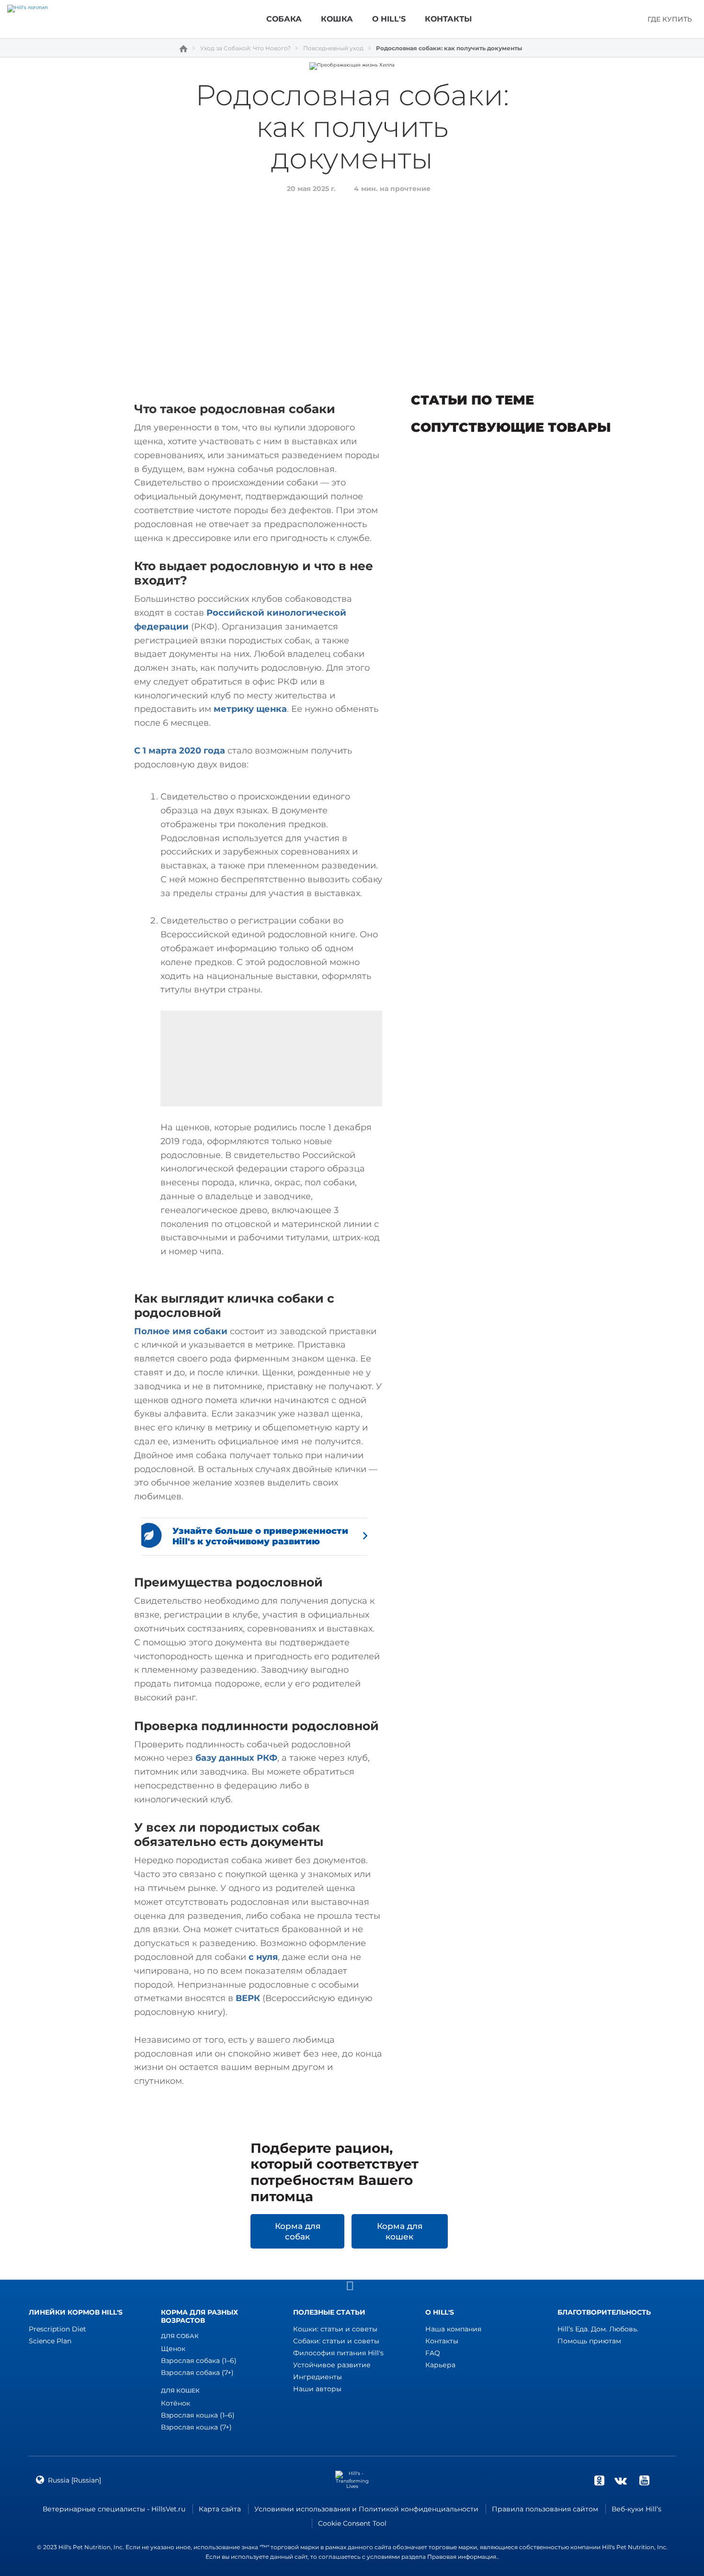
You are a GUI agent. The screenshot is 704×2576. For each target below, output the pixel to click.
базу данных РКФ (236, 1758)
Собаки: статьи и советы (336, 2341)
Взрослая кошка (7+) (196, 2427)
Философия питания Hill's (338, 2353)
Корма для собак (298, 2231)
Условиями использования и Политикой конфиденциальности (366, 2509)
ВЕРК (248, 1998)
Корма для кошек (400, 2231)
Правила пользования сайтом (545, 2509)
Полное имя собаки (181, 1331)
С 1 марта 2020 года (180, 751)
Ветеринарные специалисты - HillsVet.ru (114, 2509)
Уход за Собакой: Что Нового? (245, 48)
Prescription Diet (57, 2329)
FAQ (433, 2353)
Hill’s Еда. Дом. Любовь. (598, 2329)
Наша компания (453, 2329)
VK (621, 2480)
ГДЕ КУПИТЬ (670, 19)
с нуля (263, 1957)
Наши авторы (317, 2389)
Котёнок (176, 2403)
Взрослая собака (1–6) (199, 2361)
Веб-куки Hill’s (636, 2509)
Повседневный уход (333, 48)
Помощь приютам (589, 2341)
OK (599, 2480)
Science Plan (50, 2341)
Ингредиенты (318, 2377)
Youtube (644, 2480)
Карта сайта (220, 2509)
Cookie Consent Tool (352, 2523)
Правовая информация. (462, 2557)
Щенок (173, 2349)
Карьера (440, 2365)
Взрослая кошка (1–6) (198, 2415)
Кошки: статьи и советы (335, 2329)
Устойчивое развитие (332, 2365)
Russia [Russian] (74, 2480)
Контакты (442, 2341)
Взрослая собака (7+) (197, 2373)
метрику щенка (250, 709)
